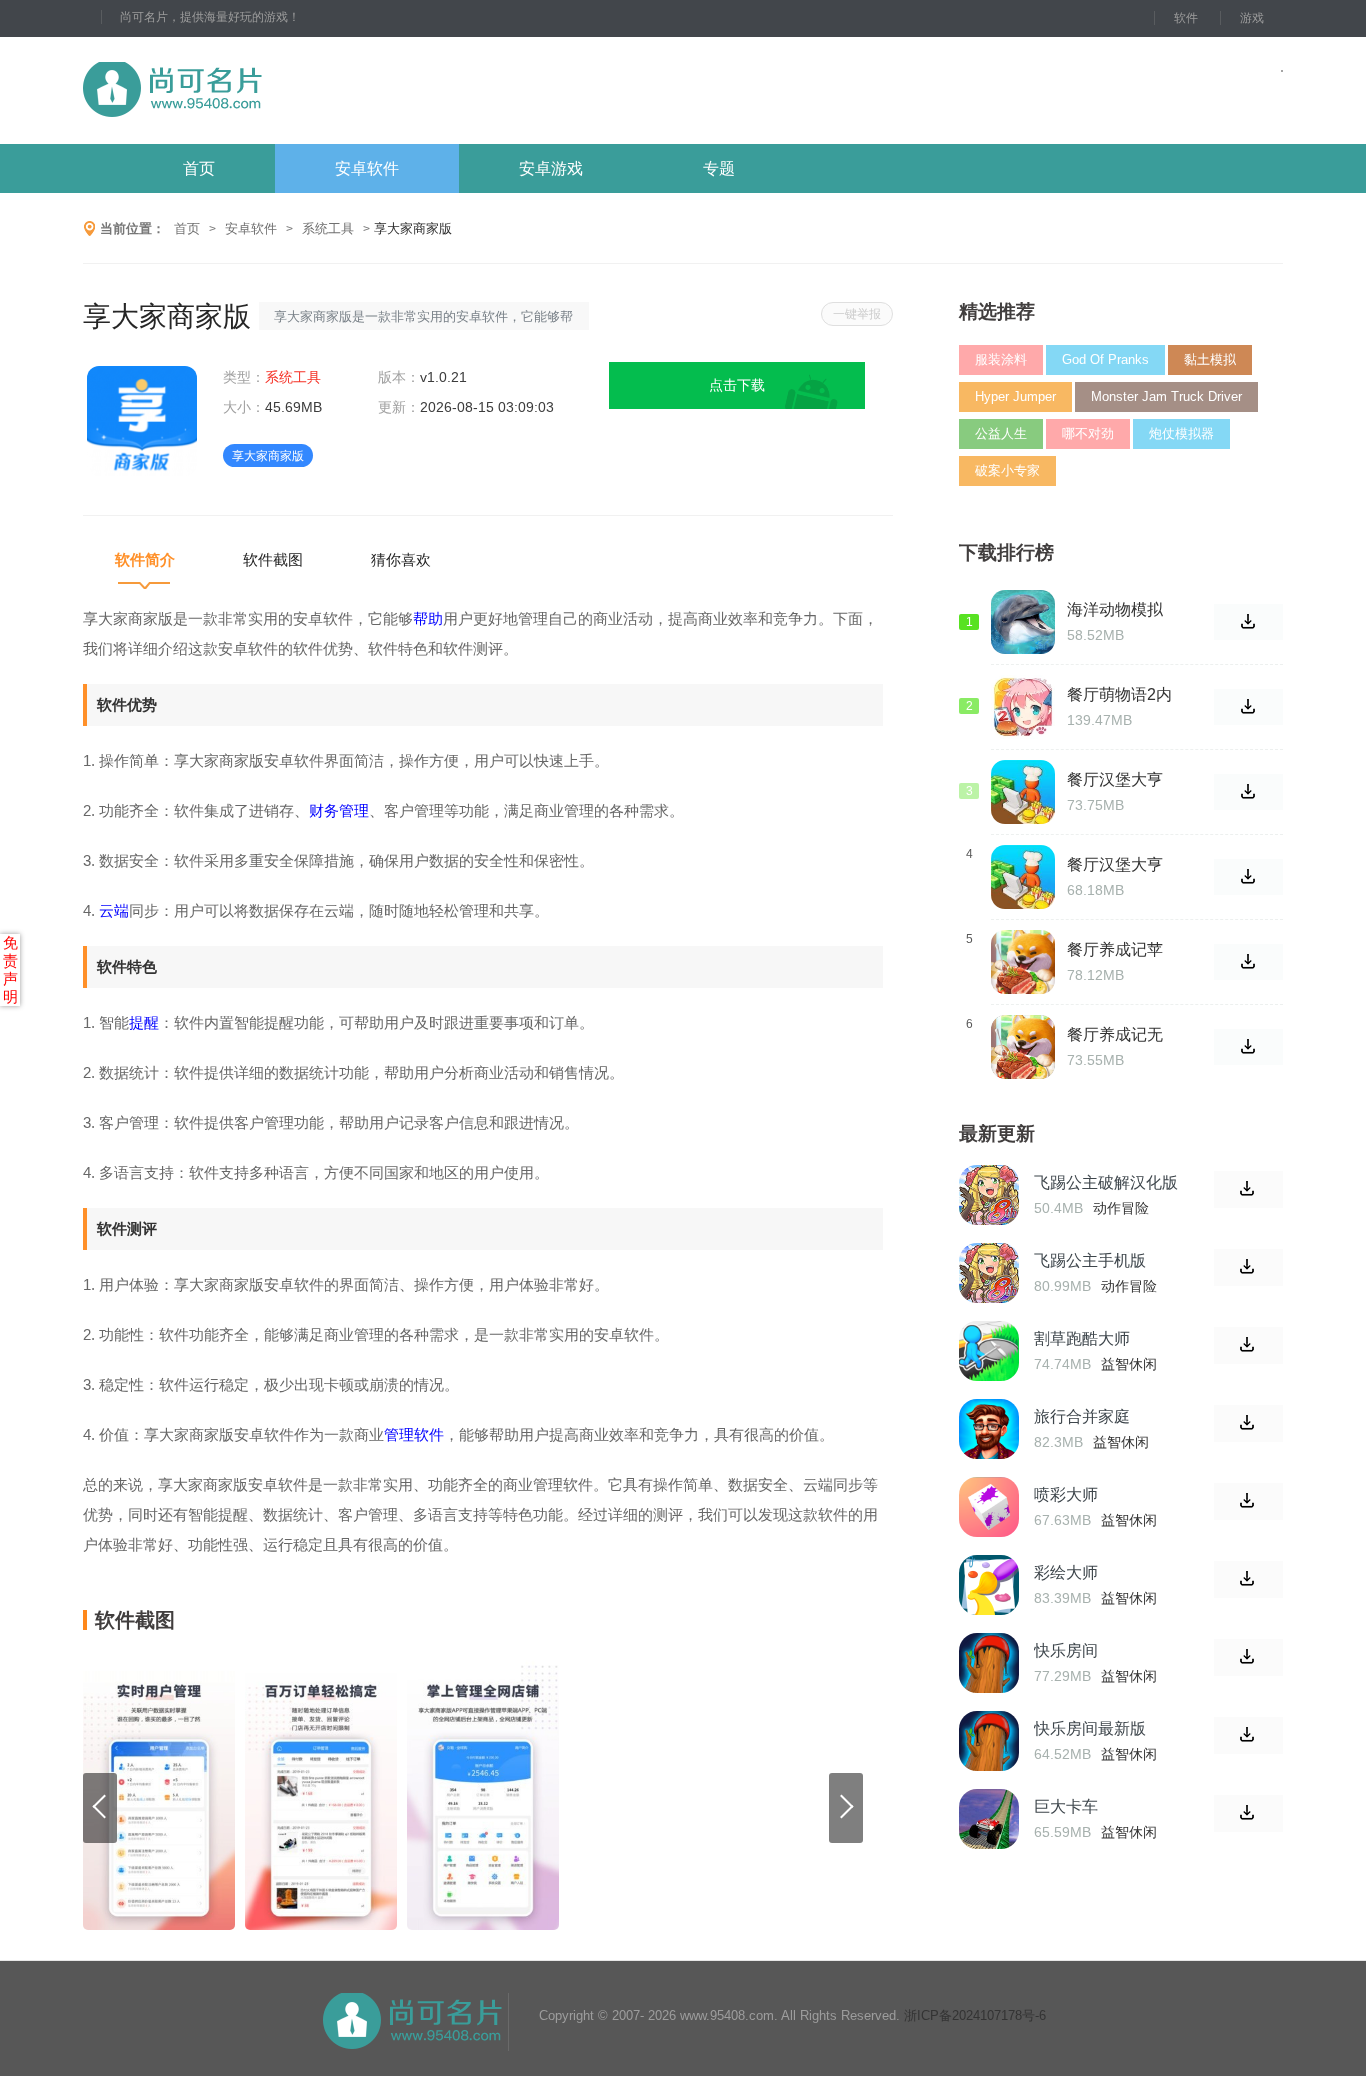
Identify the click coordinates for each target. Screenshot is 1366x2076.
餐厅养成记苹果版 (1115, 950)
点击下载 (737, 385)
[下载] (1248, 1189)
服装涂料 (1001, 359)
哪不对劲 (1088, 433)
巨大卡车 (1066, 1806)
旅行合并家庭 (1082, 1416)
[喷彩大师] (989, 1507)
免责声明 (10, 969)
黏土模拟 (1210, 359)
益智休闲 (1129, 1364)
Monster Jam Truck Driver (1166, 396)
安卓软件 (367, 168)
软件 (1186, 18)
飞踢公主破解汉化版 (1106, 1182)
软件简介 (145, 559)
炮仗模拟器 (1181, 433)
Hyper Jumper (1015, 396)
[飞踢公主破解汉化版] (989, 1195)
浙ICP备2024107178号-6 (975, 2015)
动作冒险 (1121, 1208)
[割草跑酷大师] (989, 1351)
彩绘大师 (1066, 1572)
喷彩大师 (1066, 1494)
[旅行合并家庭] (989, 1429)
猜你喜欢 (401, 559)
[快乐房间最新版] (989, 1741)
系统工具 (328, 228)
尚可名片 (282, 90)
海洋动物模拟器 (1115, 610)
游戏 (1252, 18)
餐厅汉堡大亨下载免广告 (1115, 780)
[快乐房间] (989, 1663)
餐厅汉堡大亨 (1115, 864)
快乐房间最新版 (1090, 1728)
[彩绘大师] (989, 1585)
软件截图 (273, 559)
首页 (199, 168)
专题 (719, 168)
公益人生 (1001, 433)
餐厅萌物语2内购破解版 (1119, 695)
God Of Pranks (1105, 359)
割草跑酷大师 (1082, 1338)
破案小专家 (1007, 470)
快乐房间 (1066, 1650)
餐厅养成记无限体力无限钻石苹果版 (1115, 1035)
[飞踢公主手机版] (989, 1273)
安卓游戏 (551, 168)
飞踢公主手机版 (1090, 1260)
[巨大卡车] (989, 1819)
